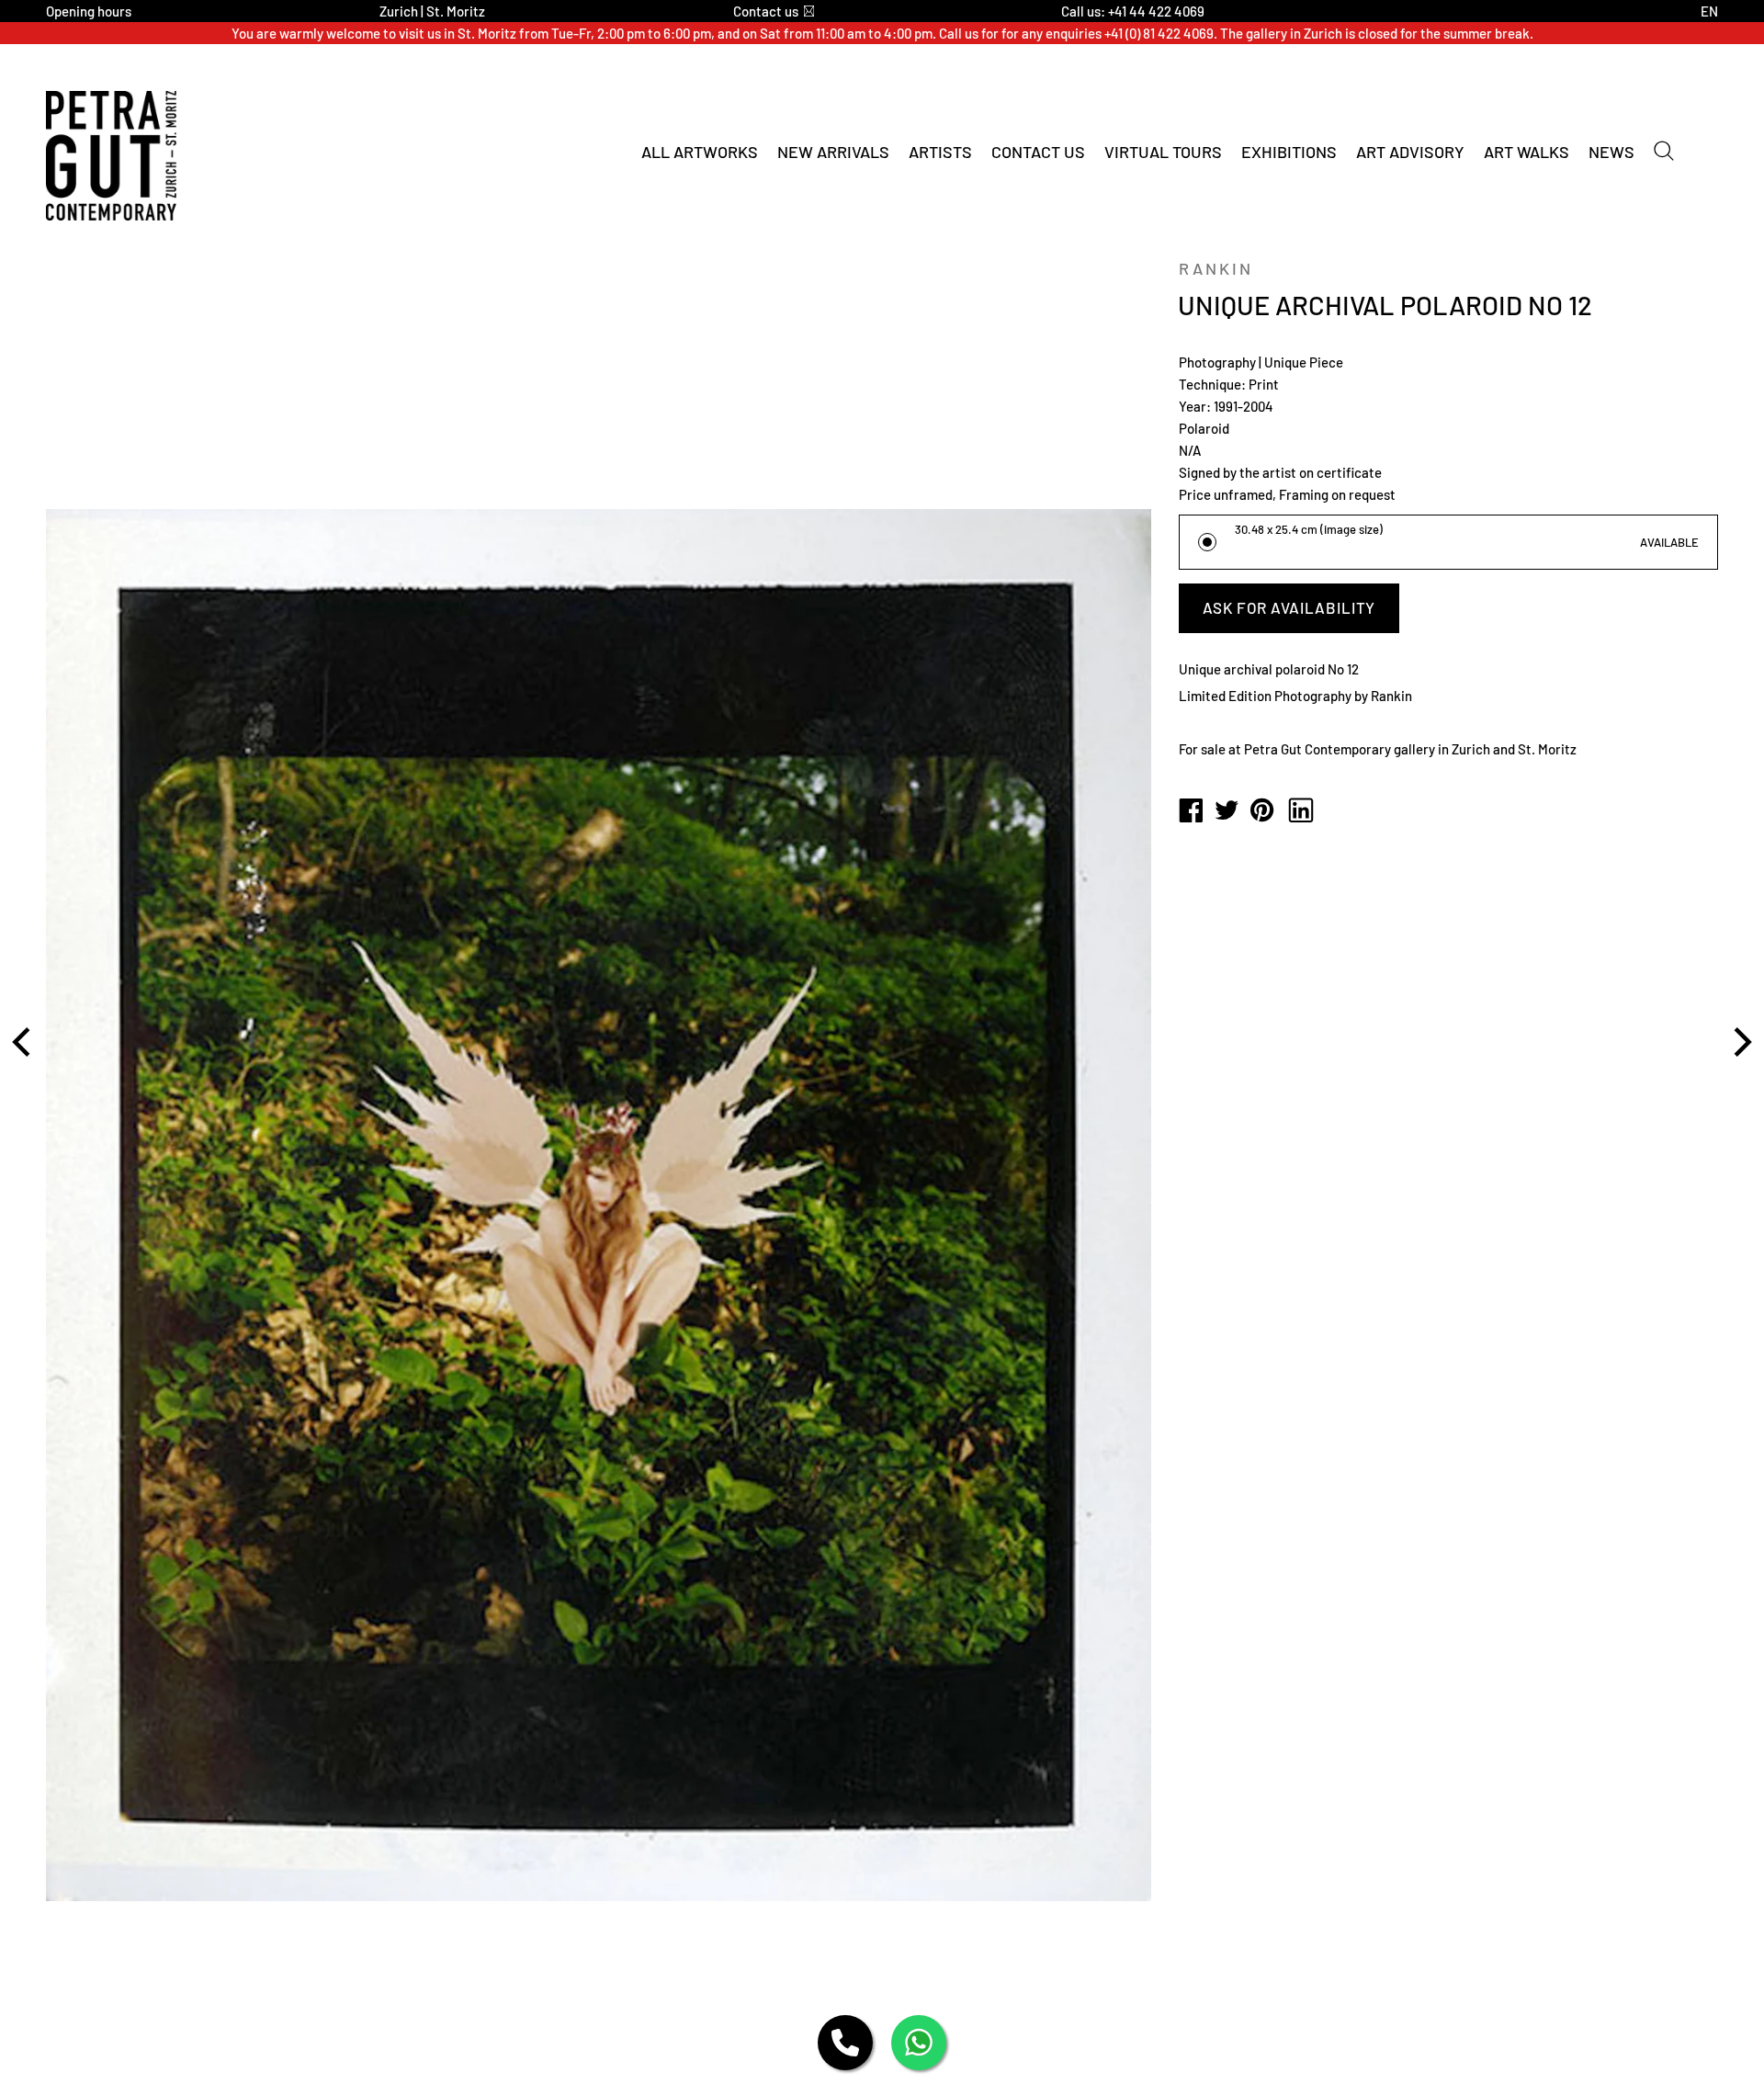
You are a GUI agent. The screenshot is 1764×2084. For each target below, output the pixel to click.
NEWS (1611, 152)
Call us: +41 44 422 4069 (1133, 11)
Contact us (766, 11)
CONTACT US (1038, 152)
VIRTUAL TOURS (1163, 152)
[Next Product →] (1740, 1042)
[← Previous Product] (24, 1042)
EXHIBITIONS (1289, 152)
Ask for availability (1289, 607)
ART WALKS (1527, 152)
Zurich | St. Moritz (432, 11)
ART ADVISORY (1410, 152)
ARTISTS (940, 152)
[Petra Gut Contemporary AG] (1191, 811)
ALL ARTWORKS (700, 152)
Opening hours (89, 11)
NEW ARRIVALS (833, 152)
